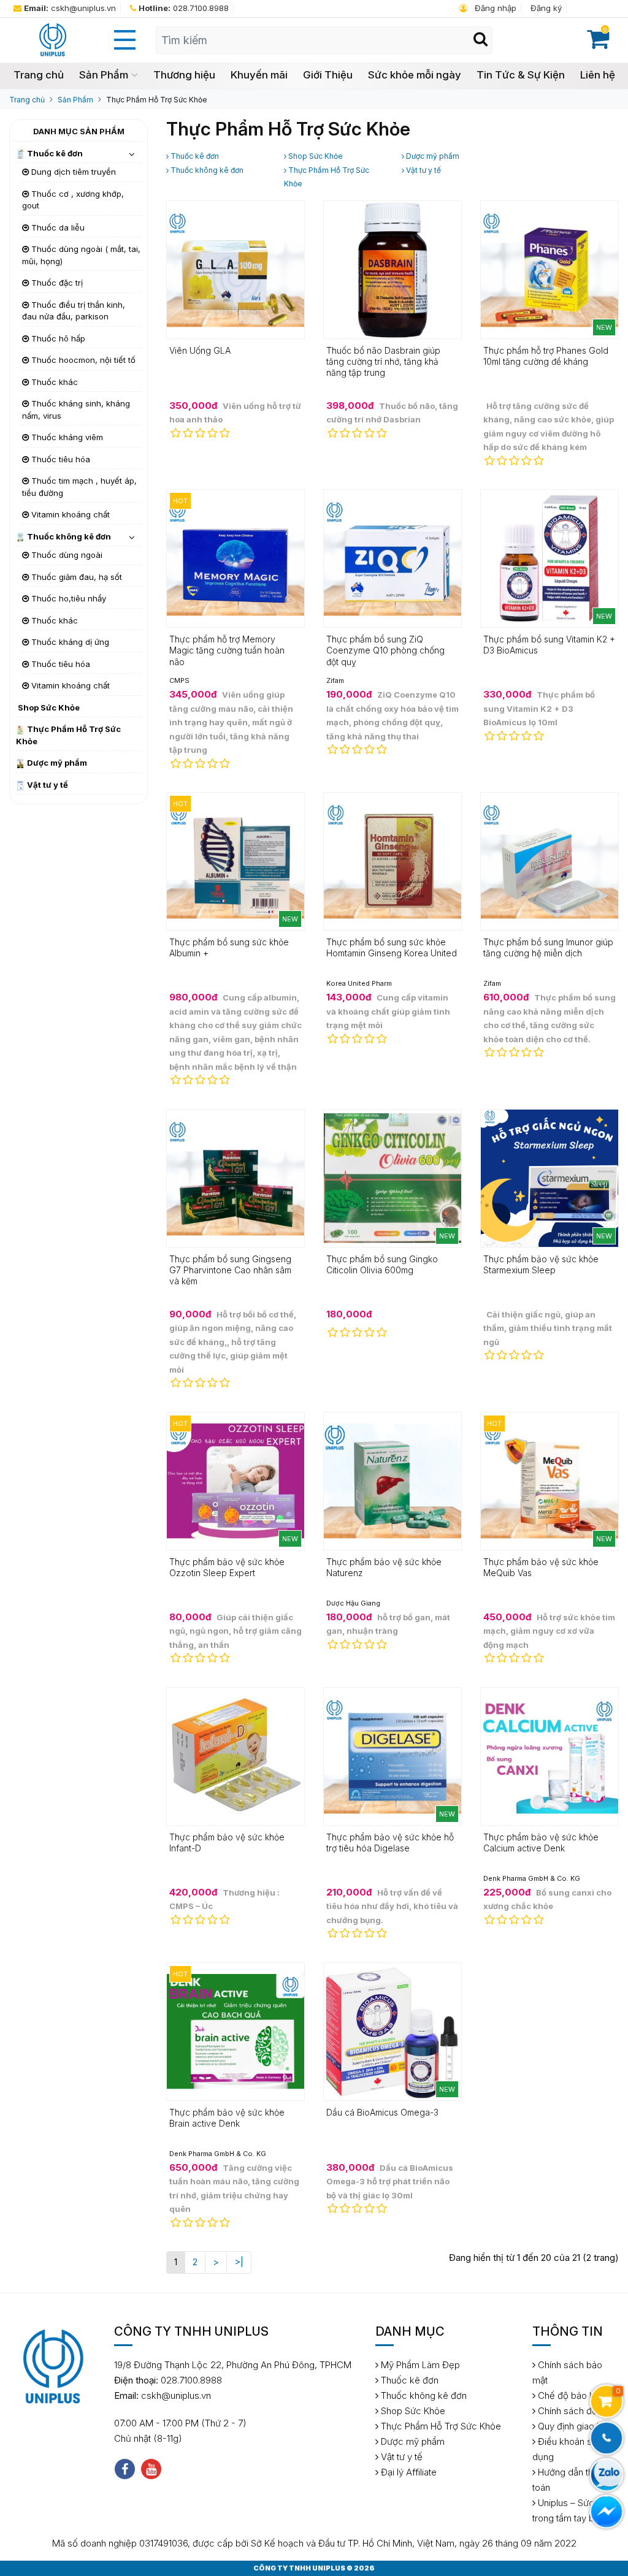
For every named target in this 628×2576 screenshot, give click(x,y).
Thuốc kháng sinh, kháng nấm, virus (76, 410)
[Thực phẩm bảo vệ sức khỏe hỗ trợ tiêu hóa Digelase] (392, 1755)
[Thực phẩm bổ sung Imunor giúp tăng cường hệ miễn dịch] (549, 860)
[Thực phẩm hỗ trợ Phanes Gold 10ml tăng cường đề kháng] (549, 269)
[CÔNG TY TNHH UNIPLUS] (52, 39)
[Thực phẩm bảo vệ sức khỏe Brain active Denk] (235, 2031)
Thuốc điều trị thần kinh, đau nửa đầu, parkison (74, 311)
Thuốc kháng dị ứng (69, 642)
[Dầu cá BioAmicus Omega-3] (392, 2031)
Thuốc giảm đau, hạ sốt (75, 577)
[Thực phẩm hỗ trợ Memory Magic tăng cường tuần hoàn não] (235, 558)
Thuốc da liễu (57, 227)
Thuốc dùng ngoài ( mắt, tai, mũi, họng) (81, 255)
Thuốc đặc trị (56, 283)
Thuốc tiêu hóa (59, 459)
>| (239, 2262)
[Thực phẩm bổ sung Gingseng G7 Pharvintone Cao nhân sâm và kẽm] (235, 1177)
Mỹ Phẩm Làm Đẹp (419, 2365)
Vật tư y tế (47, 785)
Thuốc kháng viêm (66, 437)
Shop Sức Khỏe (48, 707)
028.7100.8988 (184, 8)
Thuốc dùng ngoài (66, 555)
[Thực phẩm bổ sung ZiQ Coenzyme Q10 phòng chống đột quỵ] (392, 558)
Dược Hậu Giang (353, 1603)
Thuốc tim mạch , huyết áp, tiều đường (79, 487)
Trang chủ (39, 75)
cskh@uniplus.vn (70, 8)
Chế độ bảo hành (572, 2395)
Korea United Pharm (359, 983)
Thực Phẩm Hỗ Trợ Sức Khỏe (157, 100)
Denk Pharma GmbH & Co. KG (532, 1878)
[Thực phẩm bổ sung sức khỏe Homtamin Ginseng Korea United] (392, 860)
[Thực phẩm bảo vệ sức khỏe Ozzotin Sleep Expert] (235, 1480)
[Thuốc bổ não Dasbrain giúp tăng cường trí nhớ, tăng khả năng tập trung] (392, 269)
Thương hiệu (184, 75)
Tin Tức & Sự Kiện (521, 75)
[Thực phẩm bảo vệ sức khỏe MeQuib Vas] (549, 1480)
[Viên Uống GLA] (235, 269)
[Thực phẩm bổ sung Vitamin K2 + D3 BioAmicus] (549, 558)
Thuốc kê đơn (54, 153)
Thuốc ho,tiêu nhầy (67, 598)
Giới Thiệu (328, 75)
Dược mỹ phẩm (56, 763)
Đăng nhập (494, 8)
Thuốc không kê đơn (68, 536)
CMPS (179, 680)
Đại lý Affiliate (408, 2472)
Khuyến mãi (259, 75)
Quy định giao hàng (576, 2426)
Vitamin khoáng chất (69, 514)
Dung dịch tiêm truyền (72, 172)
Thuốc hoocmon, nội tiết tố (82, 360)
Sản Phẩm (104, 75)
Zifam (335, 680)
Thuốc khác (53, 382)
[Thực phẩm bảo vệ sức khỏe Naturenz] (392, 1480)
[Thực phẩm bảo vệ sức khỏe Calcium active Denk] (549, 1755)
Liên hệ (598, 75)
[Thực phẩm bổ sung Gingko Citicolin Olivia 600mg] (392, 1177)
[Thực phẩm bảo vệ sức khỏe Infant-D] (235, 1755)
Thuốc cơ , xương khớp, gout (73, 200)
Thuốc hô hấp (57, 338)
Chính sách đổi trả (574, 2411)
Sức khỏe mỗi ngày (415, 75)
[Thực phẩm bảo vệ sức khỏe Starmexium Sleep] (549, 1177)
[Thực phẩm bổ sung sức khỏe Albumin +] (235, 860)
